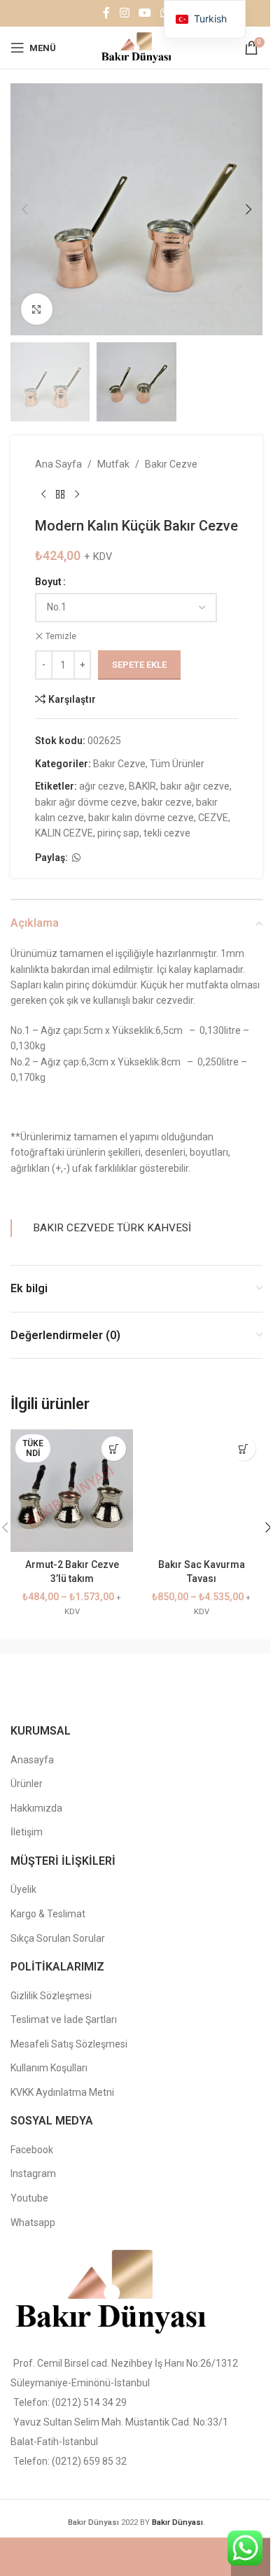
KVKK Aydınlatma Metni (62, 2092)
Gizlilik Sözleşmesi (51, 1996)
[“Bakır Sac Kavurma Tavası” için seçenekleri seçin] (243, 1449)
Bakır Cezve (171, 464)
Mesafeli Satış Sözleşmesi (69, 2044)
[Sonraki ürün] (77, 495)
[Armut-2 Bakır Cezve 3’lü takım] (72, 1491)
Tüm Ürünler (177, 764)
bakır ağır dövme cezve (86, 802)
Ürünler (27, 1784)
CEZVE (213, 818)
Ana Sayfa (58, 464)
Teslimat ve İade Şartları (64, 2019)
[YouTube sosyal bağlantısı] (145, 13)
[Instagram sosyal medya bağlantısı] (124, 13)
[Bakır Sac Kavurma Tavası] (201, 1491)
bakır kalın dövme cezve (141, 818)
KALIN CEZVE (64, 833)
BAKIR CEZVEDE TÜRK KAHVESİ (112, 1228)
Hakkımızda (36, 1808)
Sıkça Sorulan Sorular (58, 1938)
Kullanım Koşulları (49, 2068)
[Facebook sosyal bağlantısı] (106, 13)
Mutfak (113, 464)
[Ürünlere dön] (60, 495)
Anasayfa (32, 1760)
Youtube (29, 2198)
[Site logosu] (136, 47)
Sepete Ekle (139, 665)
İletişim (27, 1832)
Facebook (32, 2150)
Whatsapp (33, 2222)
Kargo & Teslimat (48, 1914)
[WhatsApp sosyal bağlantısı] (76, 858)
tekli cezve (167, 833)
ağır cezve (102, 786)
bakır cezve (167, 802)
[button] (24, 209)
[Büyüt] (37, 309)
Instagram (33, 2173)
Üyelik (23, 1889)
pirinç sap (118, 833)
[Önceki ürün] (43, 495)
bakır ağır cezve (195, 786)
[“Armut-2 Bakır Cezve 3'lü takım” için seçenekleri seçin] (114, 1449)
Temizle (61, 636)
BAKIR (142, 786)
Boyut (48, 582)
